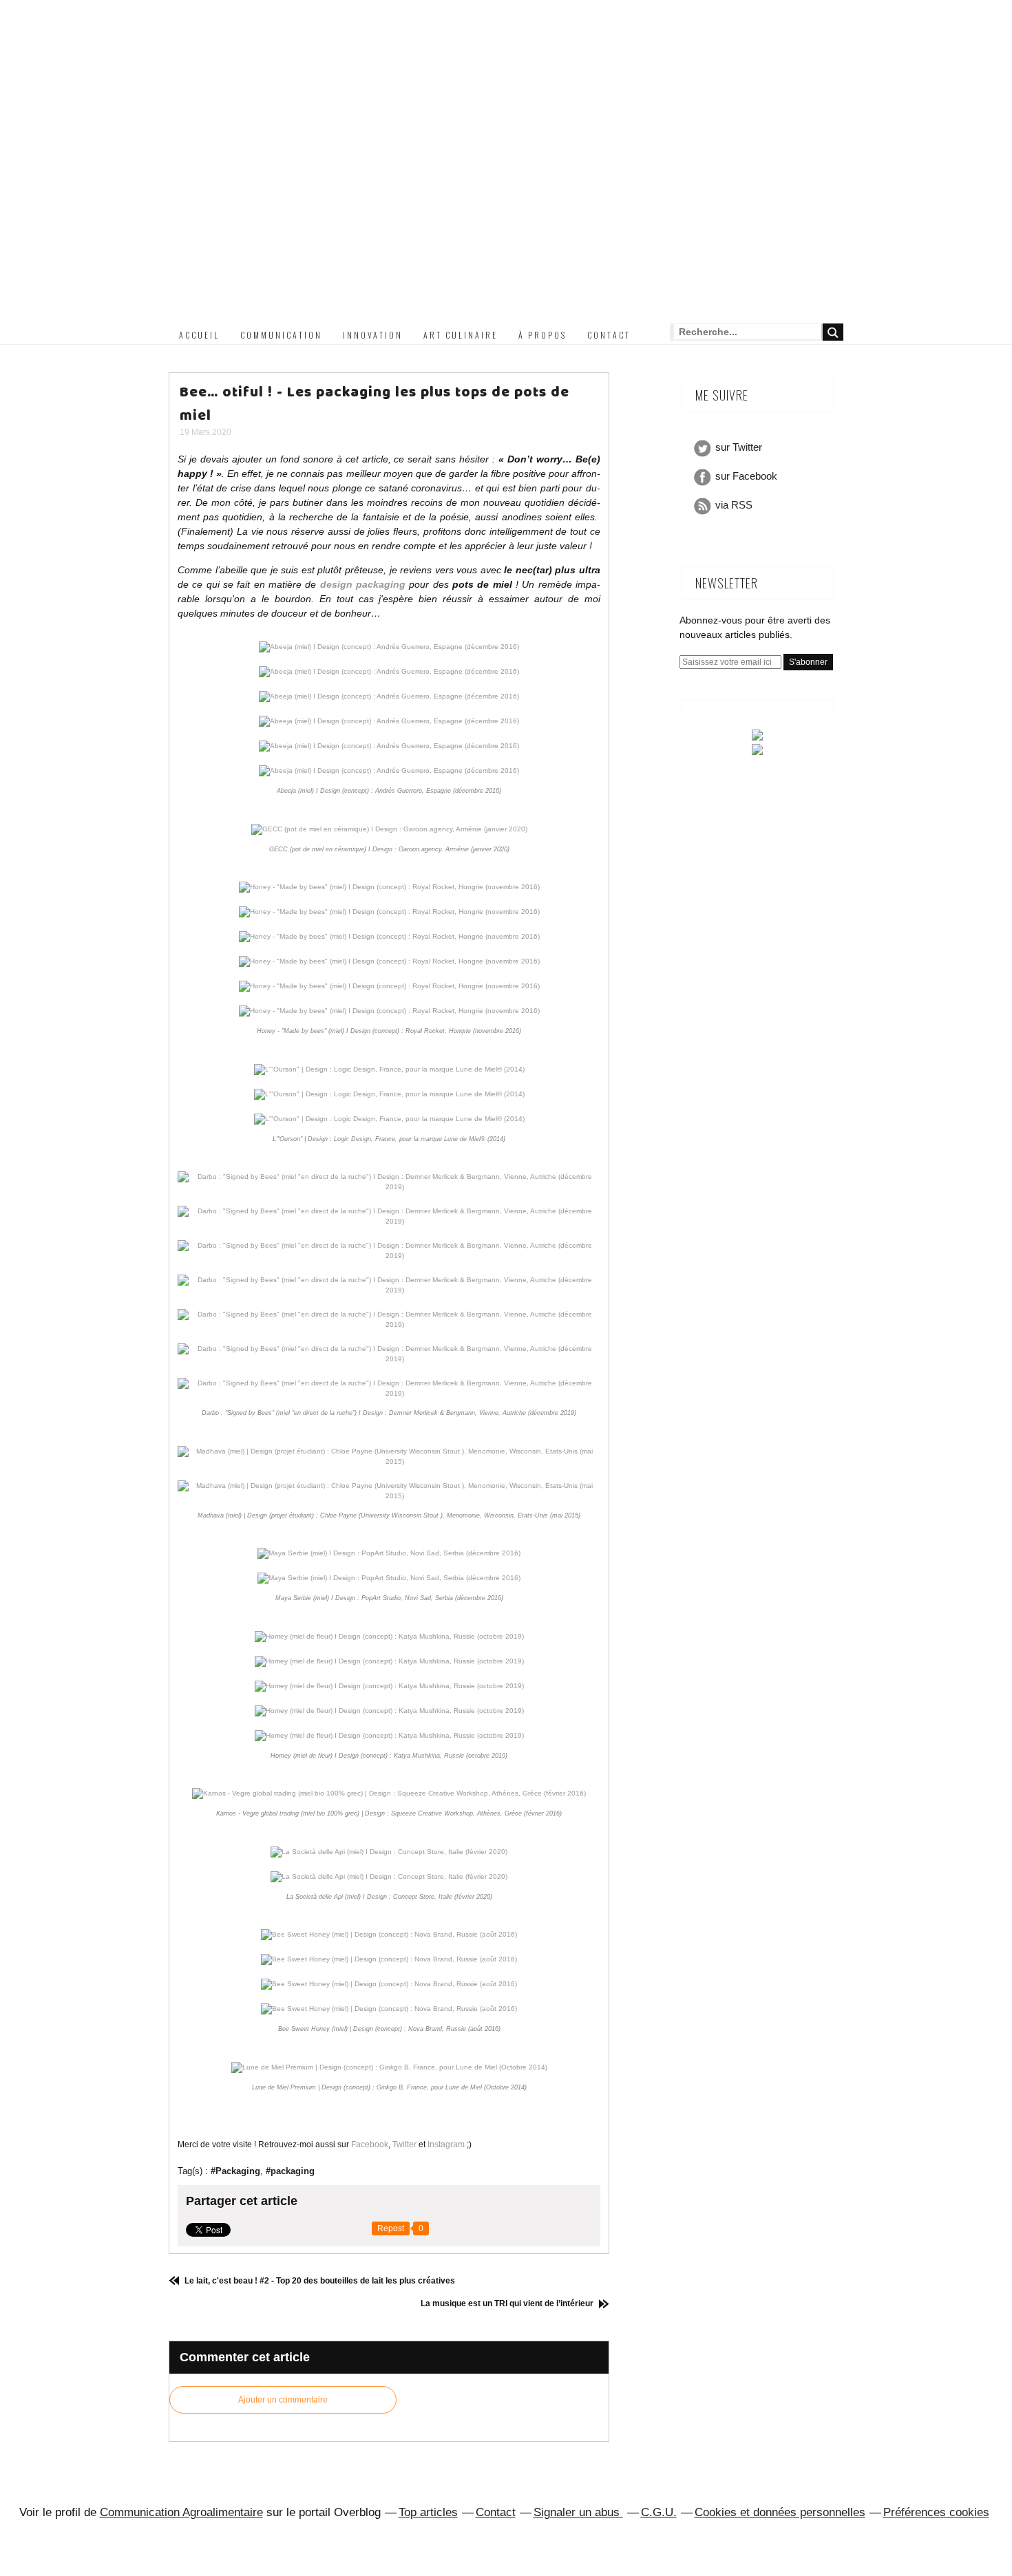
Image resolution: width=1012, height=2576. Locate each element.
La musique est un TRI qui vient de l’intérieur (508, 2303)
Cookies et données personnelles (780, 2512)
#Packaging (235, 2171)
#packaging (290, 2171)
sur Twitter (739, 447)
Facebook (370, 2144)
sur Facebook (746, 476)
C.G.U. (659, 2512)
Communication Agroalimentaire (181, 2512)
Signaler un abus (578, 2512)
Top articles (428, 2512)
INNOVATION (373, 335)
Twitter (404, 2144)
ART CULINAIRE (461, 335)
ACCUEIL (199, 335)
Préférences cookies (936, 2512)
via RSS (734, 505)
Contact (496, 2512)
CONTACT (609, 335)
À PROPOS (542, 335)
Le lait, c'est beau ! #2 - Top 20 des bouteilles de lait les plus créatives (319, 2281)
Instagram (446, 2144)
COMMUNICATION (281, 335)
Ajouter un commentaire (283, 2400)
